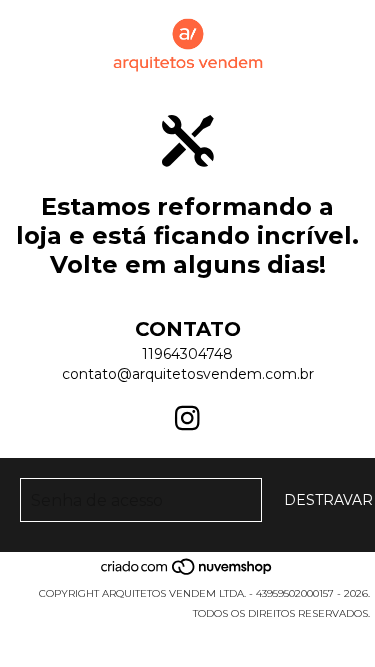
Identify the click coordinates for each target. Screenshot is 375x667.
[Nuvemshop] (187, 573)
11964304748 (187, 354)
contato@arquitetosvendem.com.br (188, 374)
